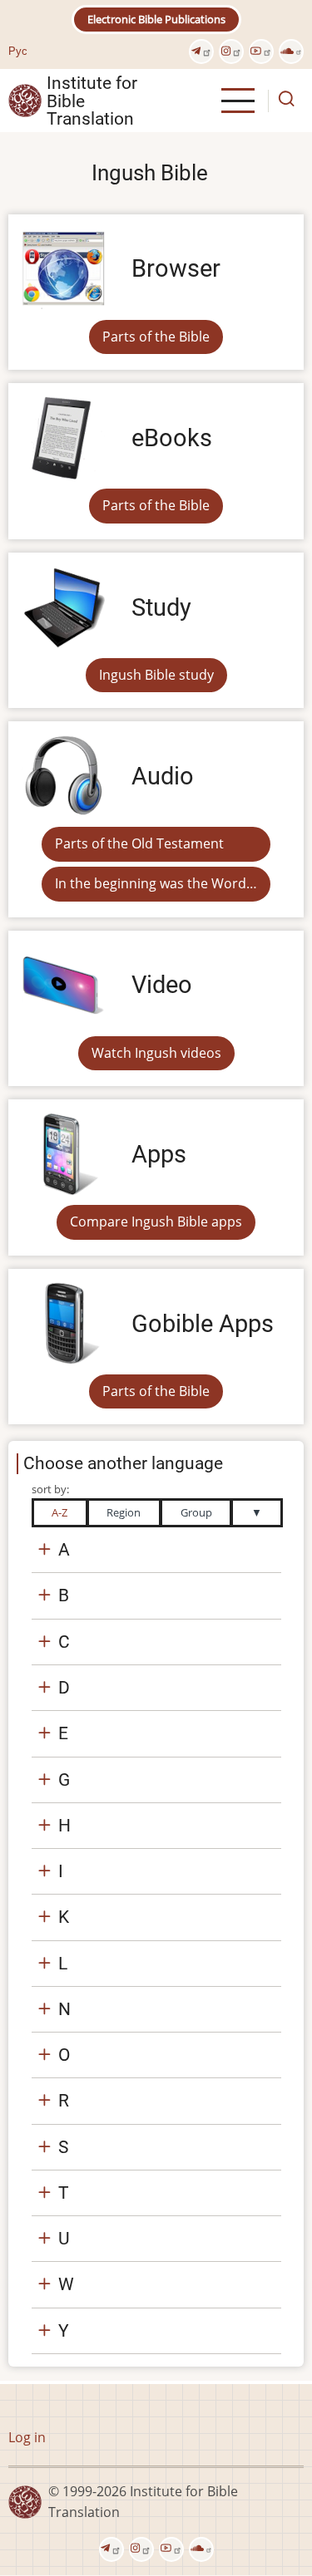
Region (124, 1512)
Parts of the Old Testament (139, 843)
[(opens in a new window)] (201, 52)
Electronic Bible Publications (156, 19)
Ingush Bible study (156, 675)
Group (196, 1512)
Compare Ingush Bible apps (156, 1222)
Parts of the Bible (156, 337)
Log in (27, 2437)
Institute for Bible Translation (92, 101)
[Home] (25, 100)
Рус (18, 51)
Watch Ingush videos (156, 1053)
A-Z (59, 1512)
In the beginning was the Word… (156, 883)
